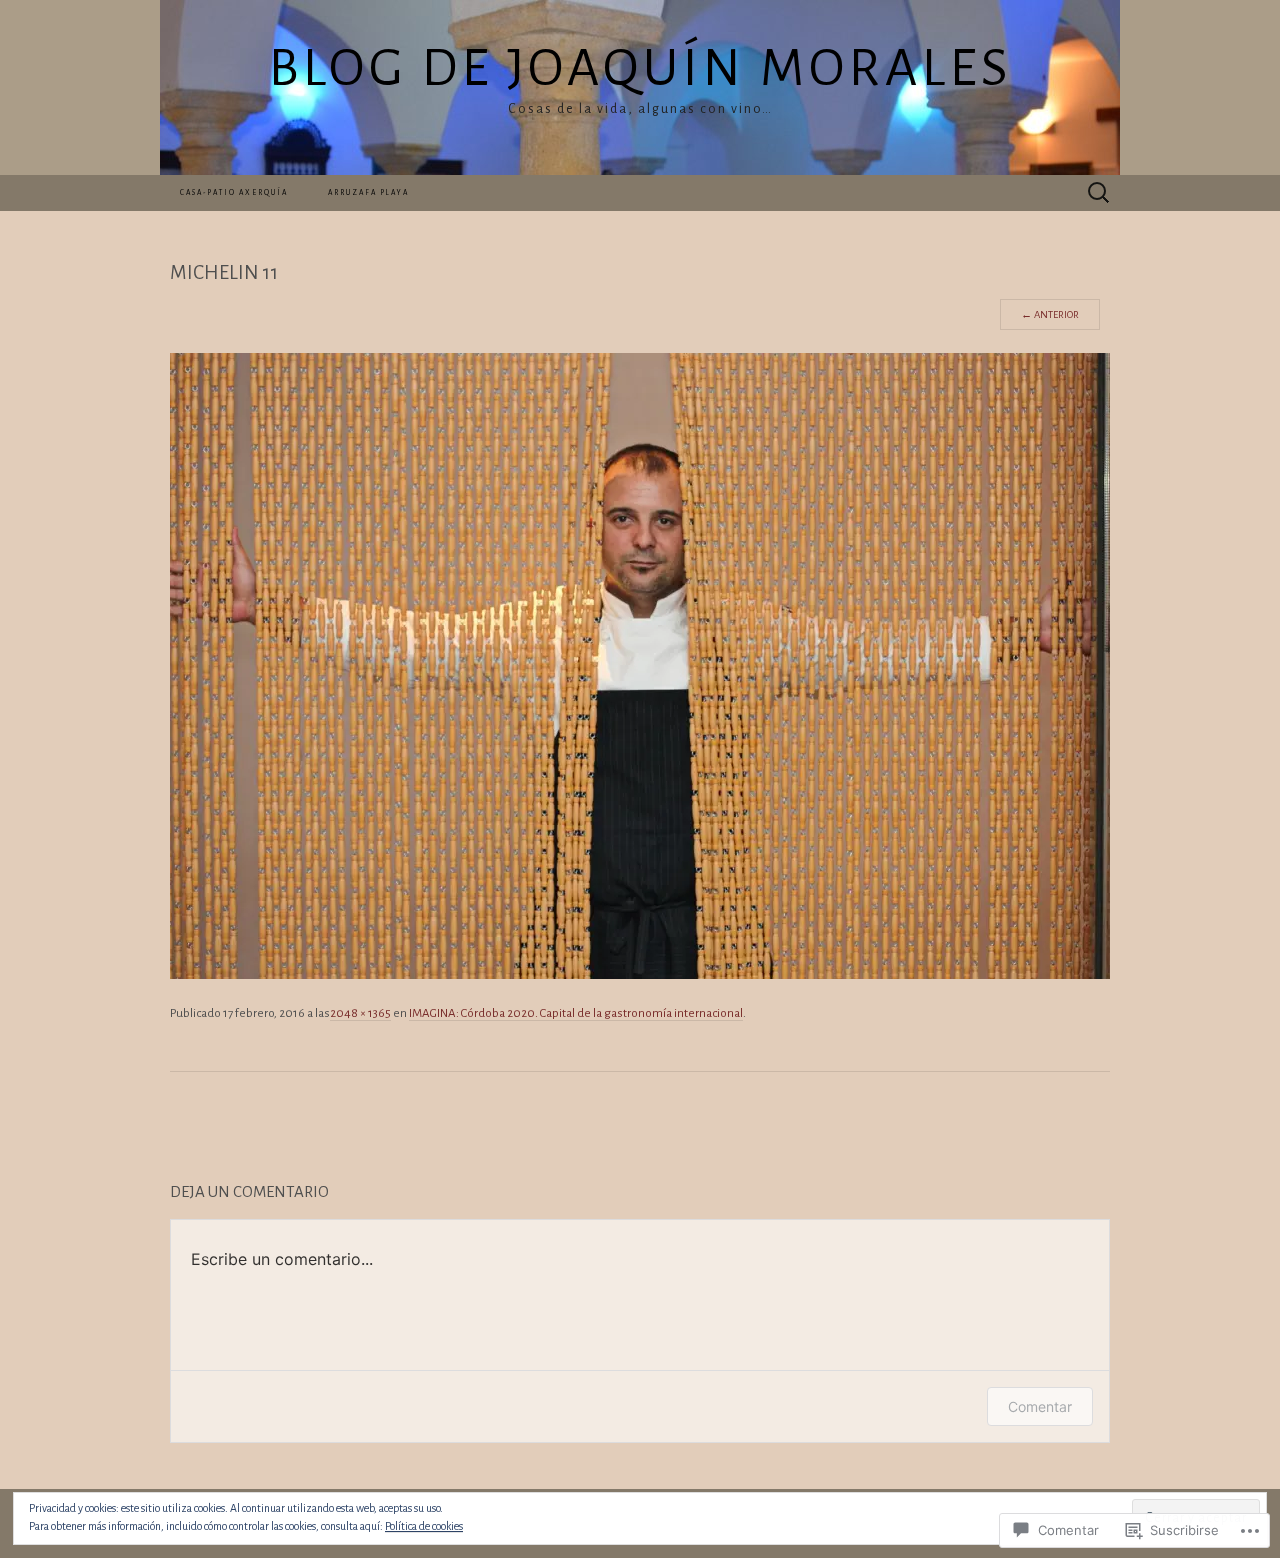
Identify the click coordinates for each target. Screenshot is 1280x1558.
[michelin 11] (640, 665)
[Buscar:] (1099, 192)
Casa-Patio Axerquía (234, 193)
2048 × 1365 (360, 1013)
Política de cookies (424, 1526)
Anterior (1050, 314)
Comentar (1040, 1406)
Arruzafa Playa (368, 193)
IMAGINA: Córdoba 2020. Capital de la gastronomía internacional (576, 1013)
